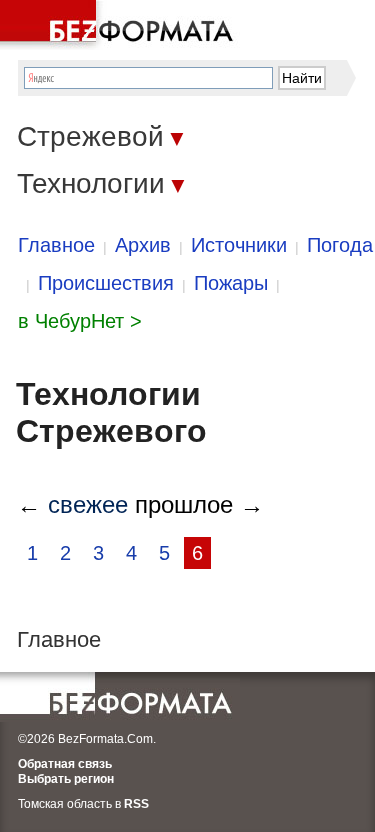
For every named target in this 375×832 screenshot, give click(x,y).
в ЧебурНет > (80, 321)
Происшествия (106, 283)
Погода (340, 245)
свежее (88, 504)
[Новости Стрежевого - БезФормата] (120, 25)
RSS (136, 804)
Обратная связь (65, 764)
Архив (143, 245)
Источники (239, 245)
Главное (56, 245)
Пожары (231, 283)
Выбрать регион (66, 779)
